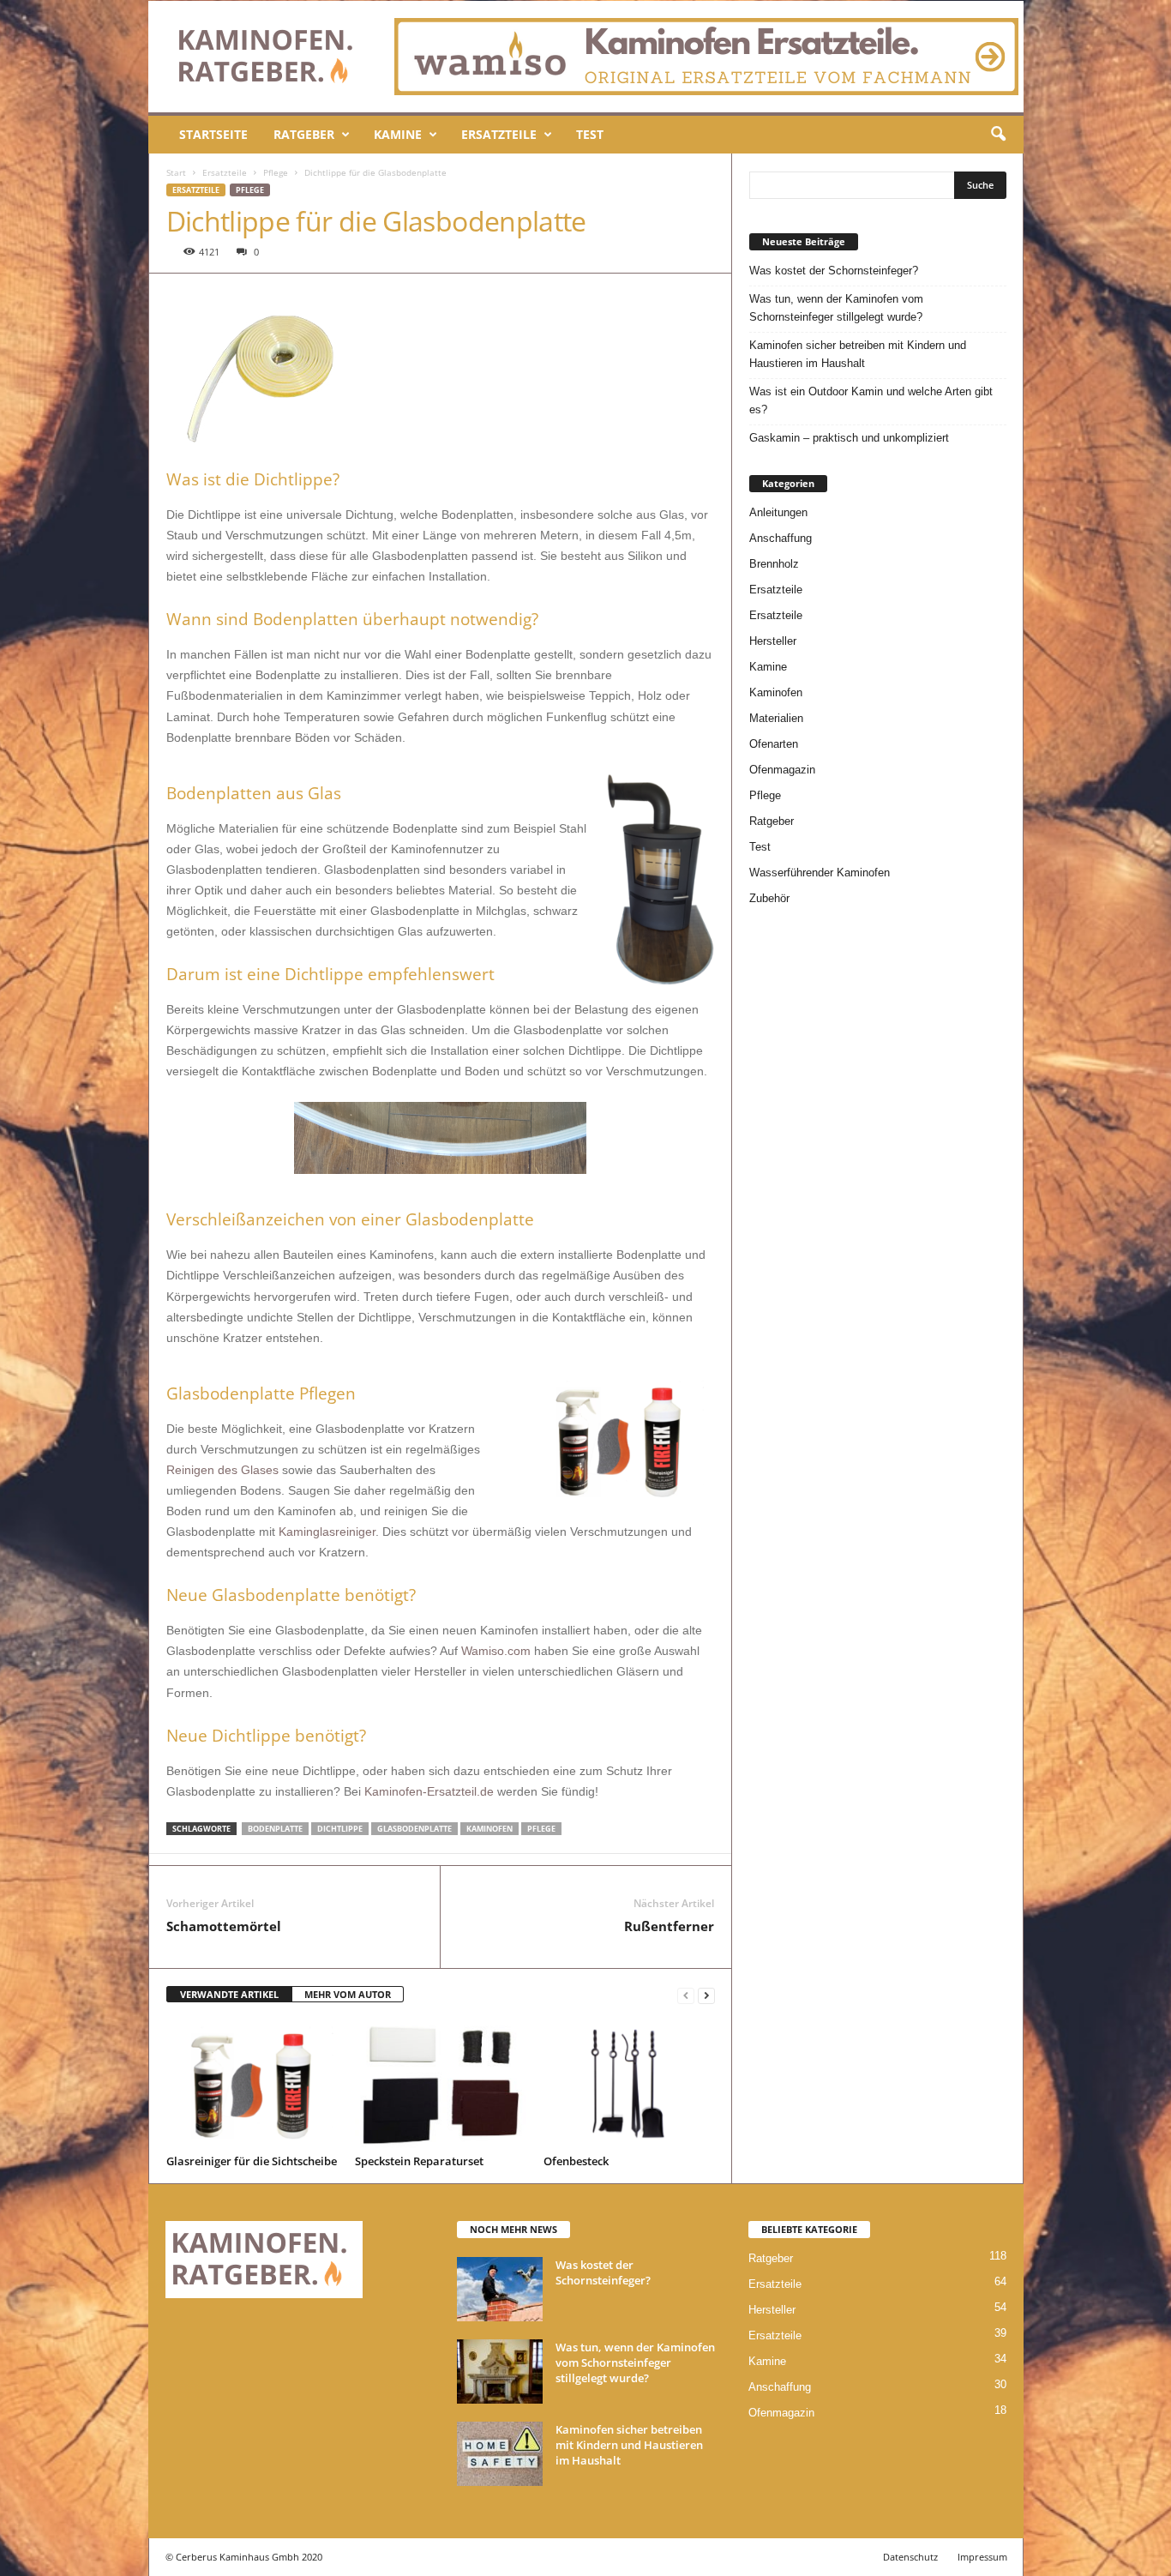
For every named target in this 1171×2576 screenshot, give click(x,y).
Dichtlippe (340, 1829)
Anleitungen (778, 512)
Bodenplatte (275, 1829)
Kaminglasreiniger (327, 1532)
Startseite (213, 134)
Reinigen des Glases (222, 1470)
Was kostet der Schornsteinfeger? (834, 271)
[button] (998, 135)
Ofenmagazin (782, 770)
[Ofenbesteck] (629, 2085)
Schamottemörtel (224, 1926)
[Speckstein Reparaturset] (441, 2085)
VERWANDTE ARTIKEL (229, 1994)
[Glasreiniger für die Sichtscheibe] (252, 2085)
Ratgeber (304, 134)
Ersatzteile (499, 134)
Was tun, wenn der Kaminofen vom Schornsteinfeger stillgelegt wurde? (836, 308)
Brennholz (774, 564)
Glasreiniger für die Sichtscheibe (252, 2161)
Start (176, 172)
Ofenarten (774, 744)
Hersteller (773, 641)
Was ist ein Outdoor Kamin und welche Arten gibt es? (871, 400)
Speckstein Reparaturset (419, 2161)
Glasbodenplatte (414, 1829)
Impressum (982, 2557)
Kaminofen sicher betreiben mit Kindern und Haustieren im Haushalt (858, 354)
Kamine (398, 134)
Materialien (776, 718)
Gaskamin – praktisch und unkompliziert (849, 438)
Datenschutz (910, 2557)
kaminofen (489, 1829)
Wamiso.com (496, 1651)
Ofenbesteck (576, 2161)
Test (590, 134)
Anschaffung (781, 538)
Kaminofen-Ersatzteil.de (429, 1791)
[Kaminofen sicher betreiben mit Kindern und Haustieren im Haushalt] (500, 2454)
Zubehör (769, 898)
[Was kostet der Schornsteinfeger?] (500, 2289)
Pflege (276, 172)
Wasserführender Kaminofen (820, 873)
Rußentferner (669, 1926)
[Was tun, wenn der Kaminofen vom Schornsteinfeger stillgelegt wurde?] (500, 2371)
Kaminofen (776, 692)
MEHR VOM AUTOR (348, 1994)
